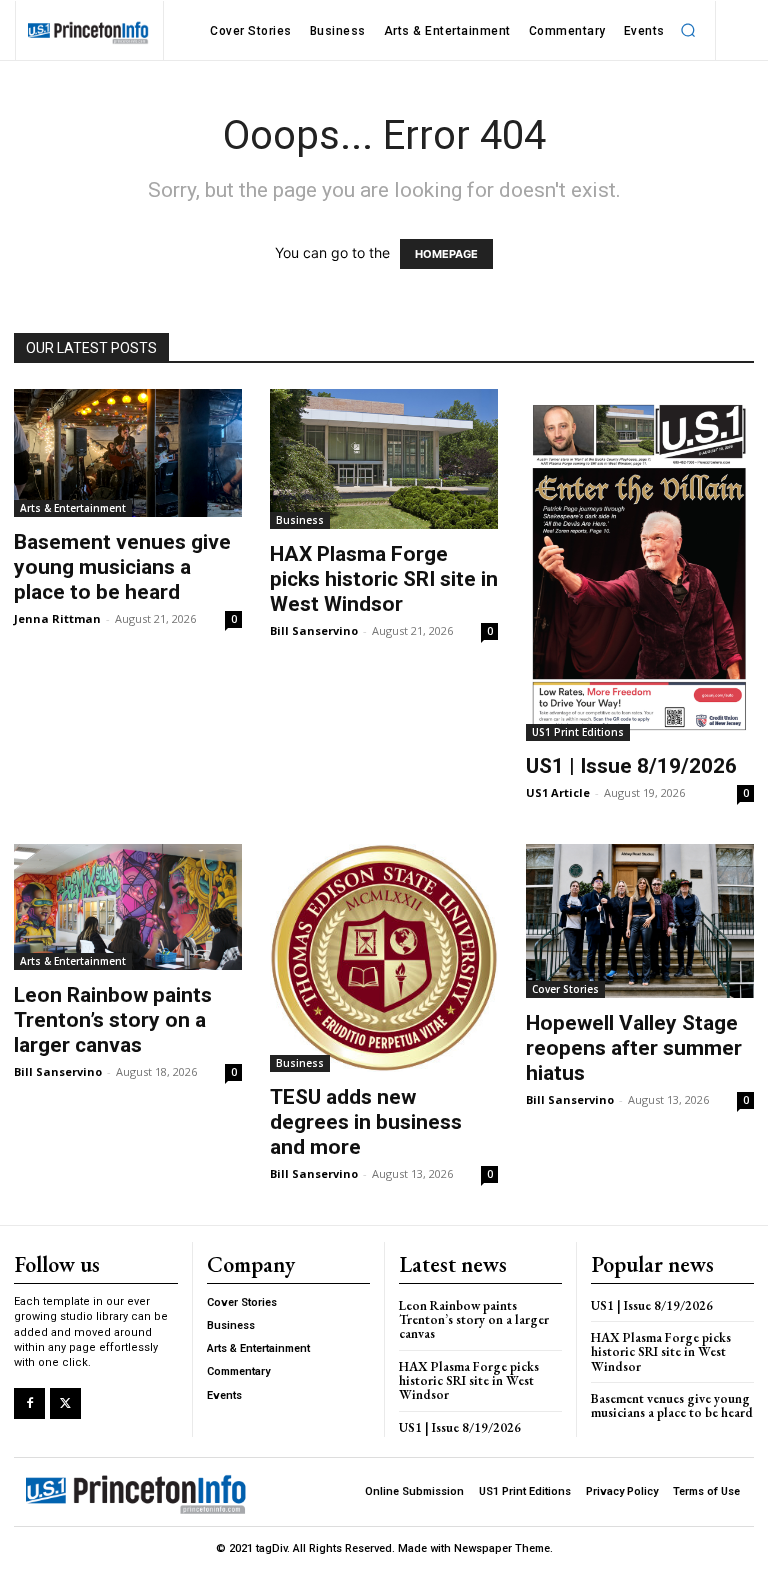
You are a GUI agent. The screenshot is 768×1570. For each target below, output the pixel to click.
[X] (65, 1403)
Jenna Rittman (57, 618)
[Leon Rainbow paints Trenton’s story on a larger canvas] (128, 907)
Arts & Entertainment (73, 508)
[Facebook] (29, 1403)
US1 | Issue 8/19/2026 (631, 766)
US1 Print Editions (578, 732)
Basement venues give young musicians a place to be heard (122, 567)
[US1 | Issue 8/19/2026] (640, 565)
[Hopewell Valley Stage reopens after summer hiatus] (640, 920)
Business (300, 520)
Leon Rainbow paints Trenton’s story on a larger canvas (113, 1020)
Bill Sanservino (314, 630)
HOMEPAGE (446, 254)
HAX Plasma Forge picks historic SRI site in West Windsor (384, 579)
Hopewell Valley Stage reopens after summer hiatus (634, 1048)
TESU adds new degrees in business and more (366, 1122)
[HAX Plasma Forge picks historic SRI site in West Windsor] (384, 459)
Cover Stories (565, 989)
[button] (689, 31)
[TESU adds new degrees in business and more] (384, 958)
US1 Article (558, 792)
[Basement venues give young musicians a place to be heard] (128, 453)
